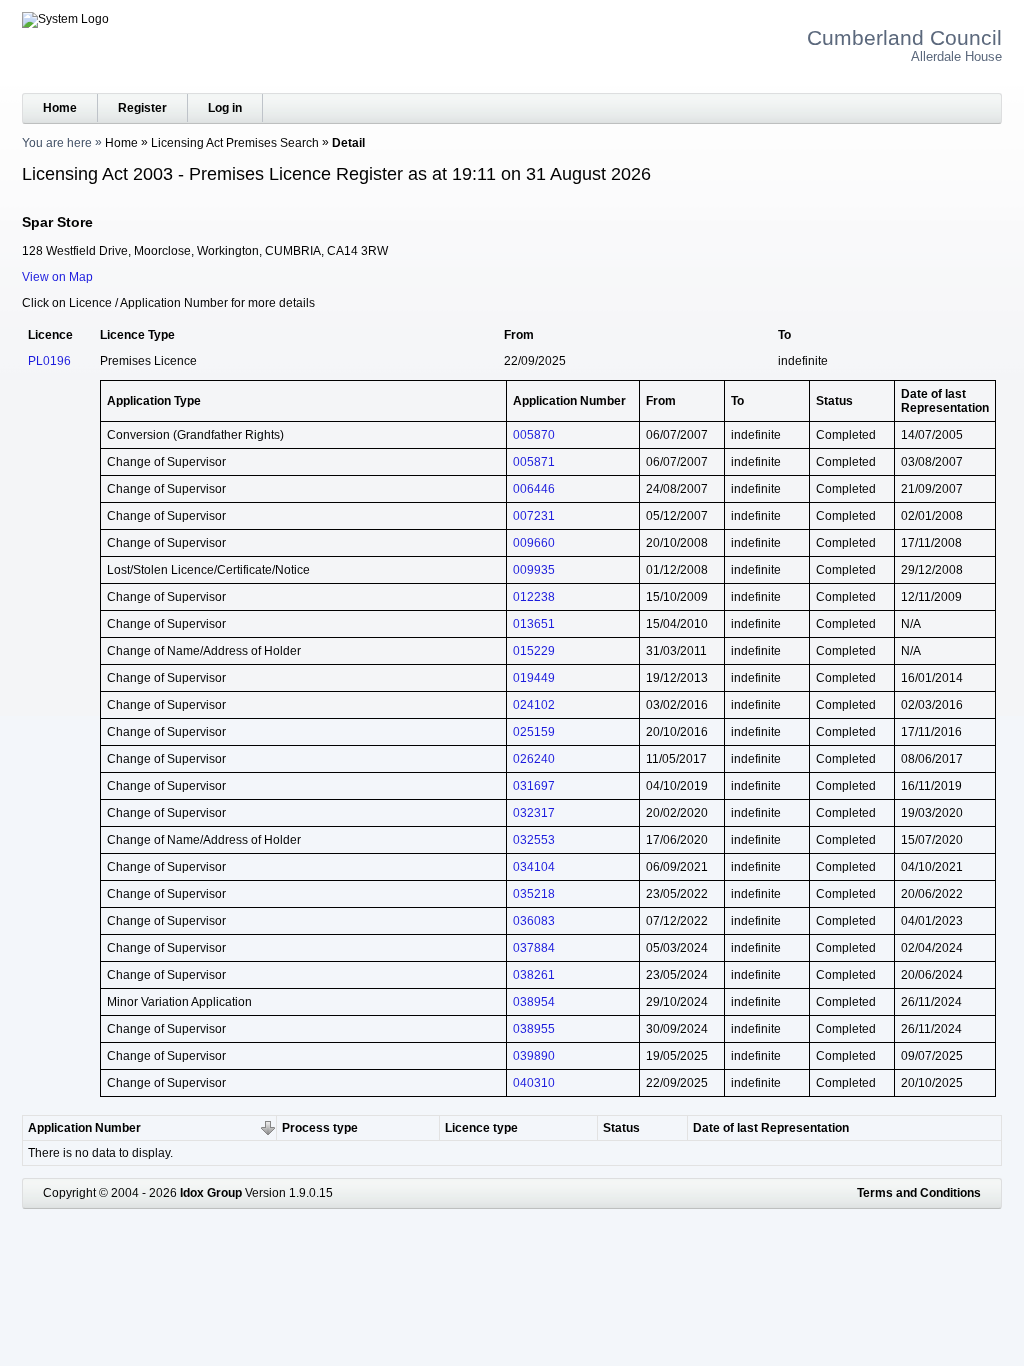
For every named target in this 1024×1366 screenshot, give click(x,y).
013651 (534, 624)
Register (142, 108)
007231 (534, 516)
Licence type (481, 1128)
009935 (534, 570)
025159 (534, 732)
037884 (534, 948)
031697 (534, 786)
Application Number (84, 1128)
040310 (534, 1083)
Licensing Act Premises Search (235, 143)
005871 (534, 462)
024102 (534, 705)
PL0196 (49, 361)
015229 (534, 651)
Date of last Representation (771, 1128)
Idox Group (211, 1193)
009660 (534, 543)
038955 (534, 1029)
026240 (534, 759)
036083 (534, 921)
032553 (534, 840)
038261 (534, 975)
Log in (225, 108)
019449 (534, 678)
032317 (534, 813)
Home (60, 108)
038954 (534, 1002)
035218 (534, 894)
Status (621, 1128)
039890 (534, 1056)
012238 (534, 597)
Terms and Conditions (919, 1193)
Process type (320, 1128)
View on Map (57, 277)
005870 (534, 435)
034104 (534, 867)
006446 (534, 489)
